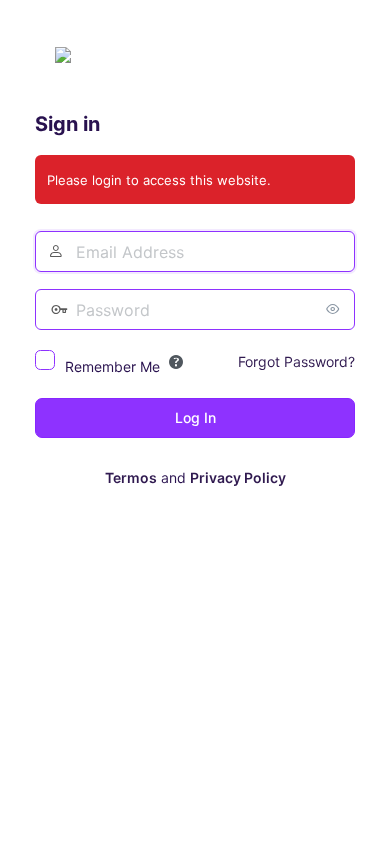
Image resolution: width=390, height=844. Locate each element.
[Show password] (335, 309)
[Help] (176, 362)
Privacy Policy (238, 477)
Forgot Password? (296, 361)
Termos (131, 477)
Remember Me (112, 366)
